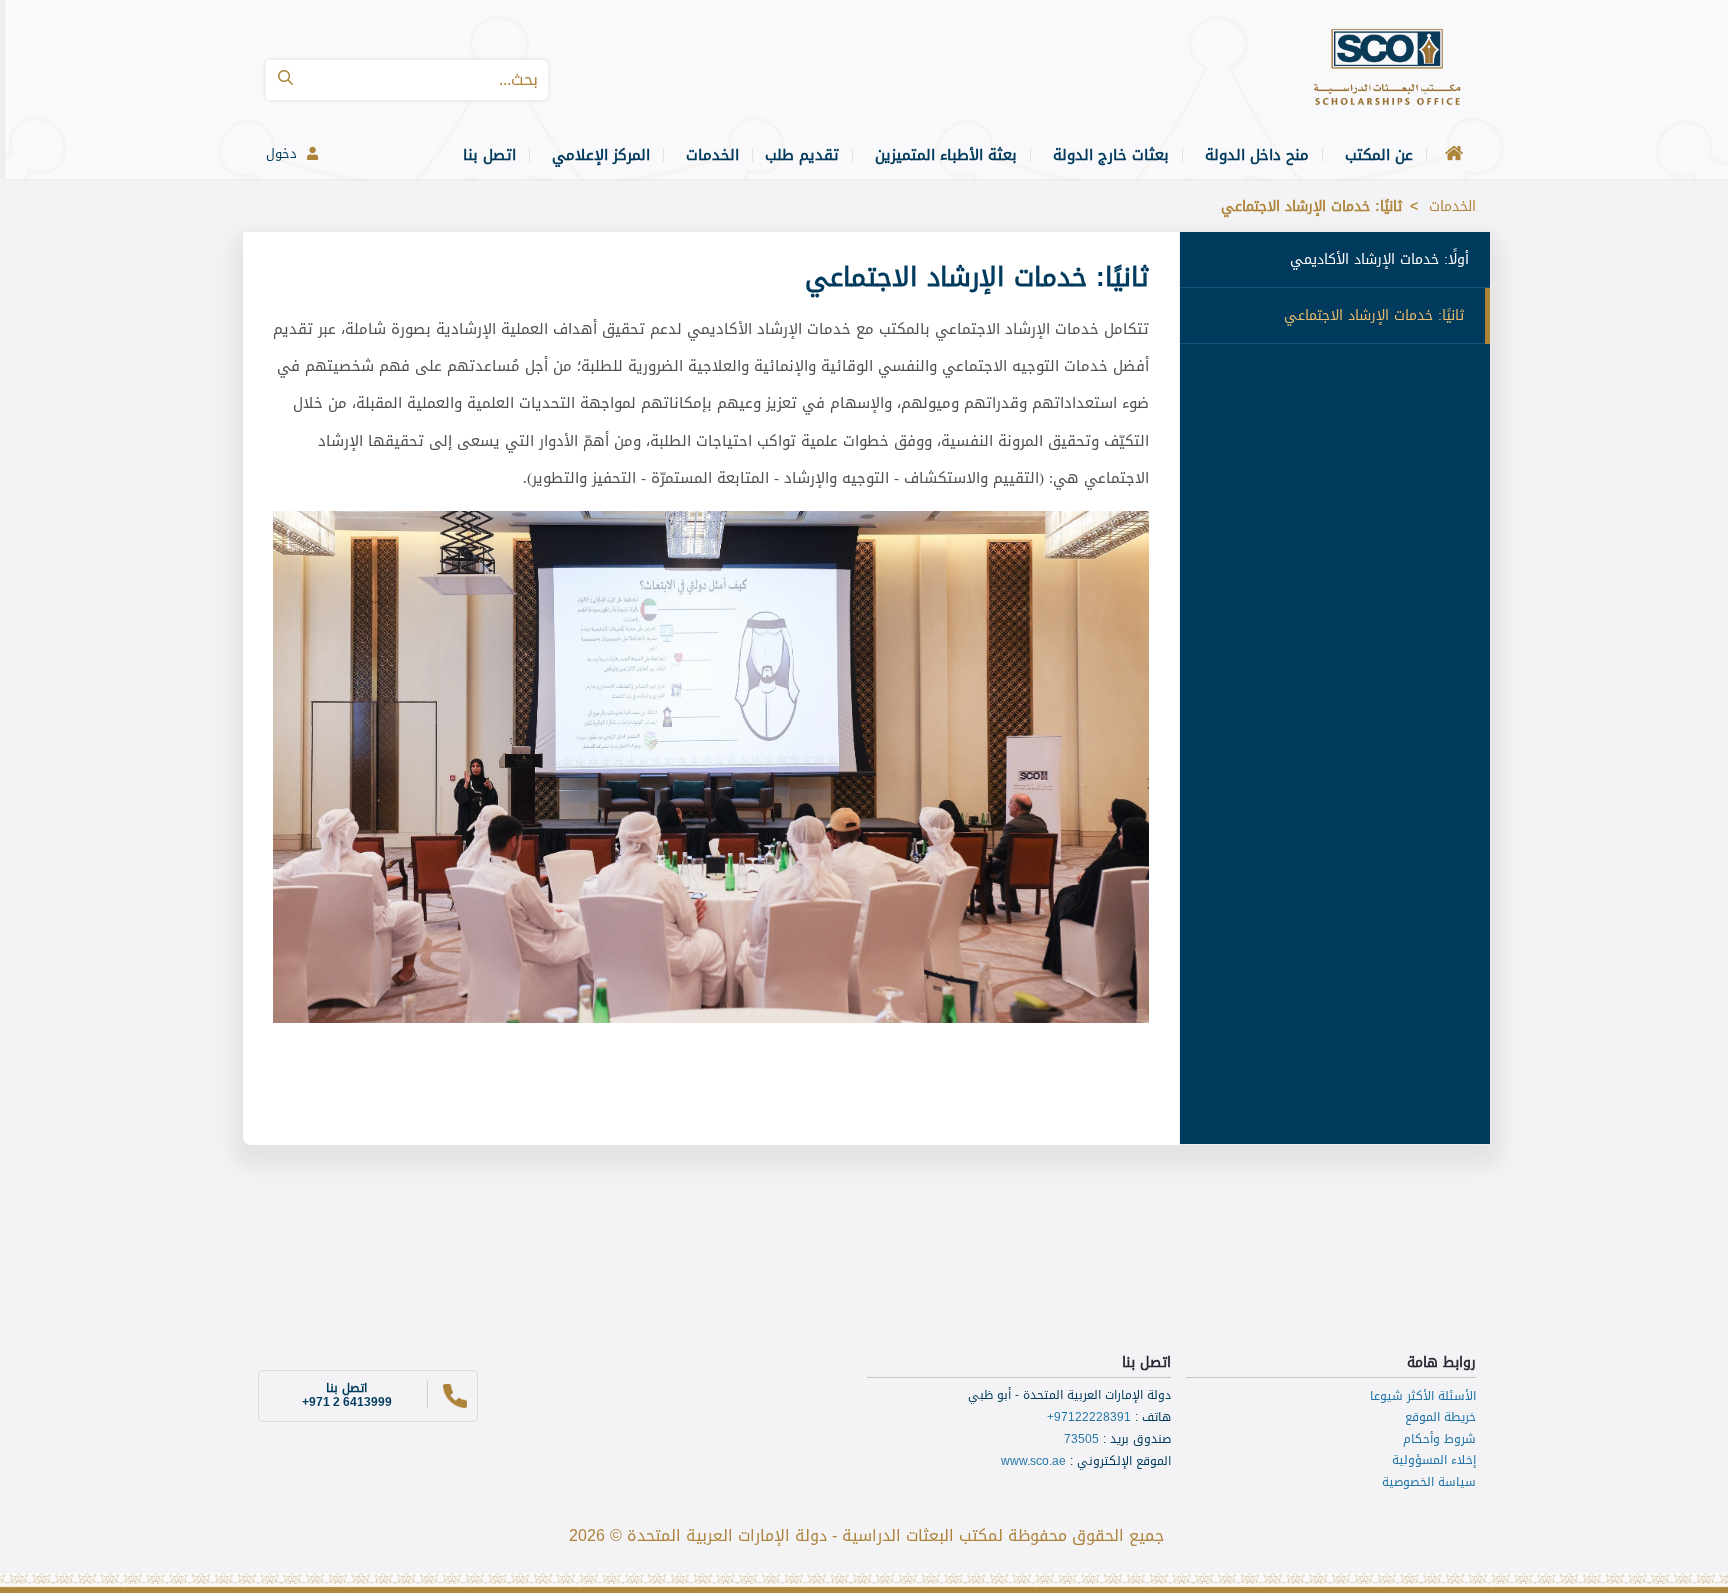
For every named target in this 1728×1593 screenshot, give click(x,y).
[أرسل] (285, 80)
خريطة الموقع (1440, 1417)
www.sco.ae (1033, 1461)
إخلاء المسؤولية (1434, 1460)
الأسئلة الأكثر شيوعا (1423, 1396)
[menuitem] (1451, 155)
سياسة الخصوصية (1429, 1482)
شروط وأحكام (1439, 1439)
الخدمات (1452, 206)
